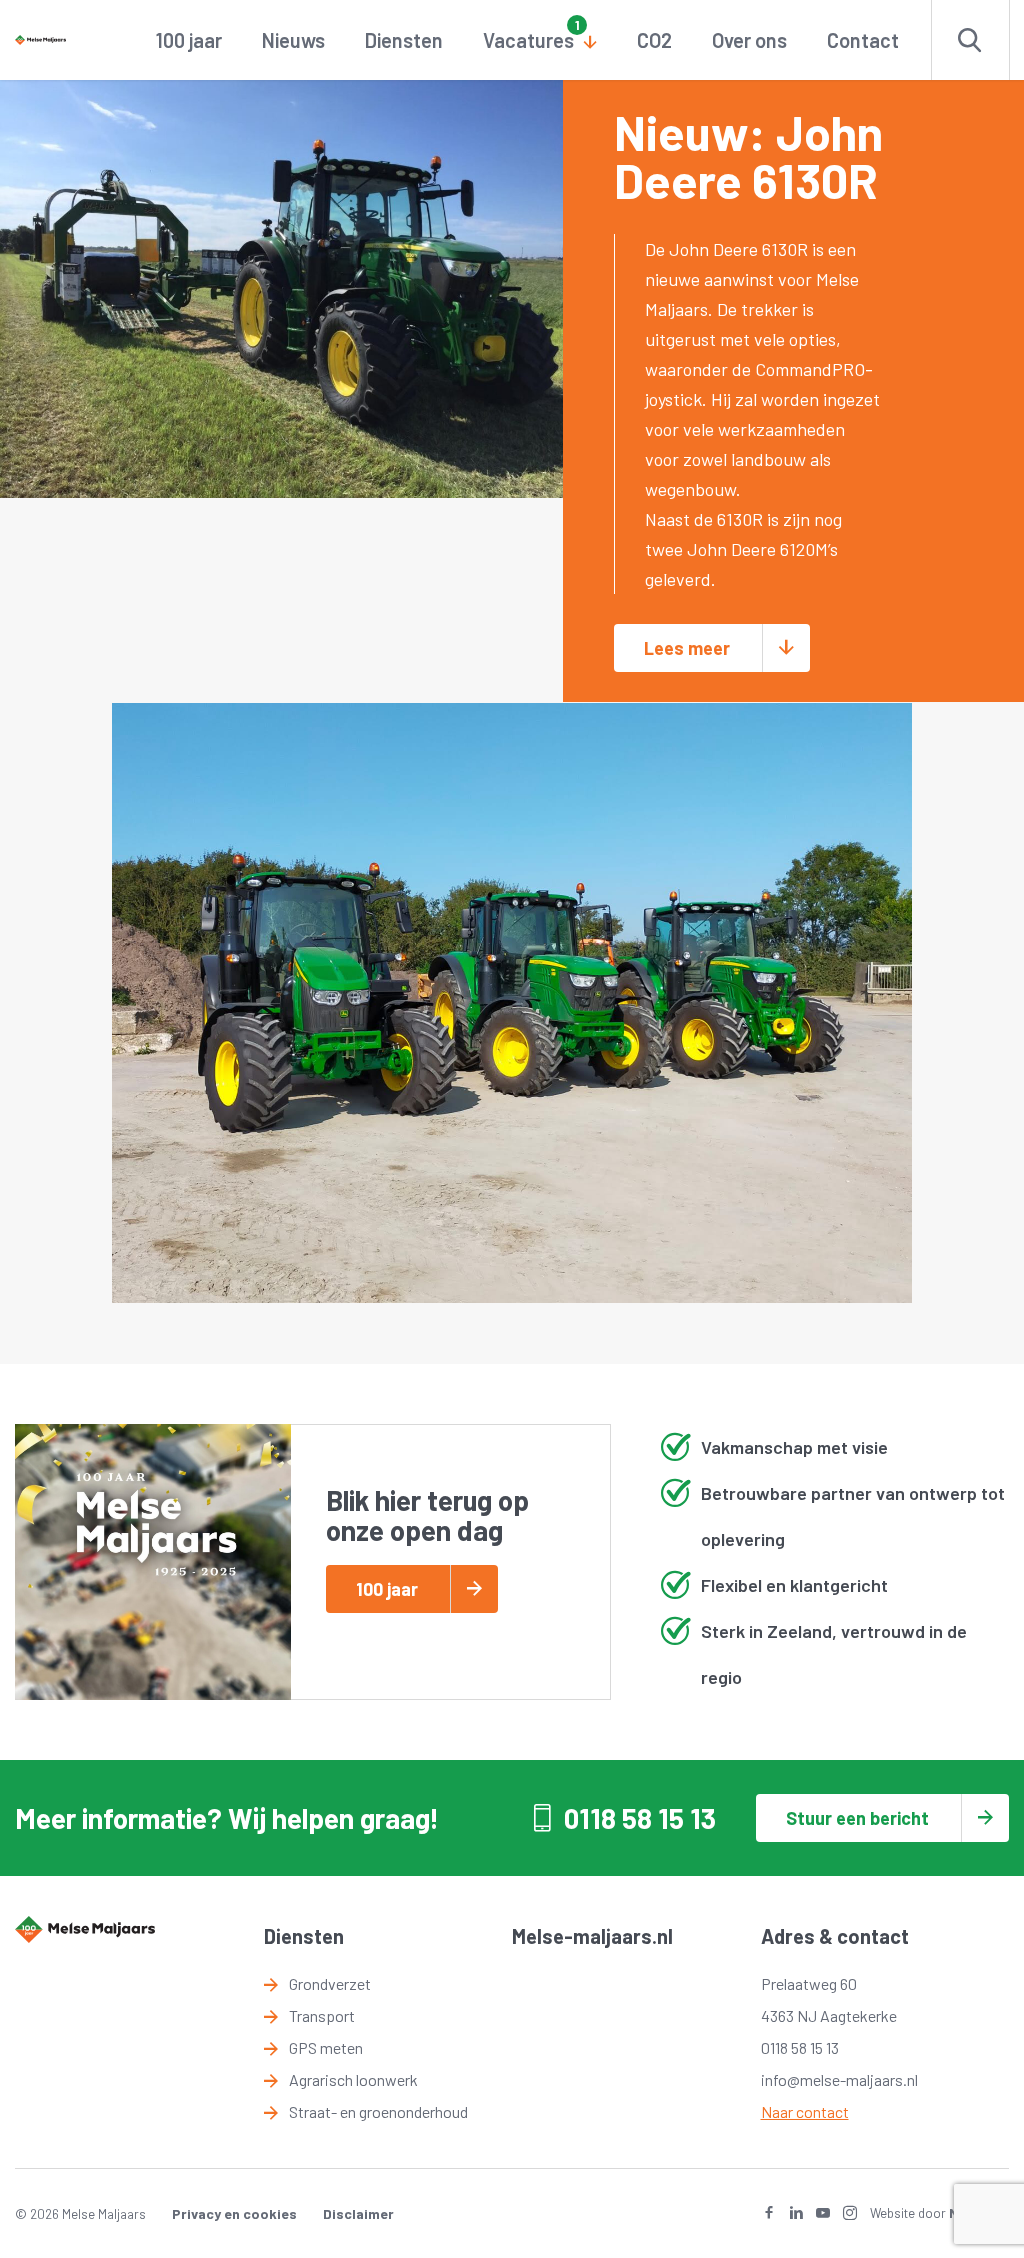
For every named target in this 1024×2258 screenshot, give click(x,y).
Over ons (749, 40)
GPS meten (326, 2047)
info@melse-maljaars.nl (839, 2079)
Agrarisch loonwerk (353, 2079)
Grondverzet (330, 1983)
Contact (863, 40)
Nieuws (293, 40)
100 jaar (189, 40)
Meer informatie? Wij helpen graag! (227, 1818)
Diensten (404, 40)
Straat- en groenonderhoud (378, 2111)
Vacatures (528, 40)
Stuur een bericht (857, 1818)
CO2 (654, 40)
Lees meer (687, 648)
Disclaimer (358, 2213)
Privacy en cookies (234, 2213)
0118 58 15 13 (640, 1818)
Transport (322, 2015)
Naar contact (805, 2111)
